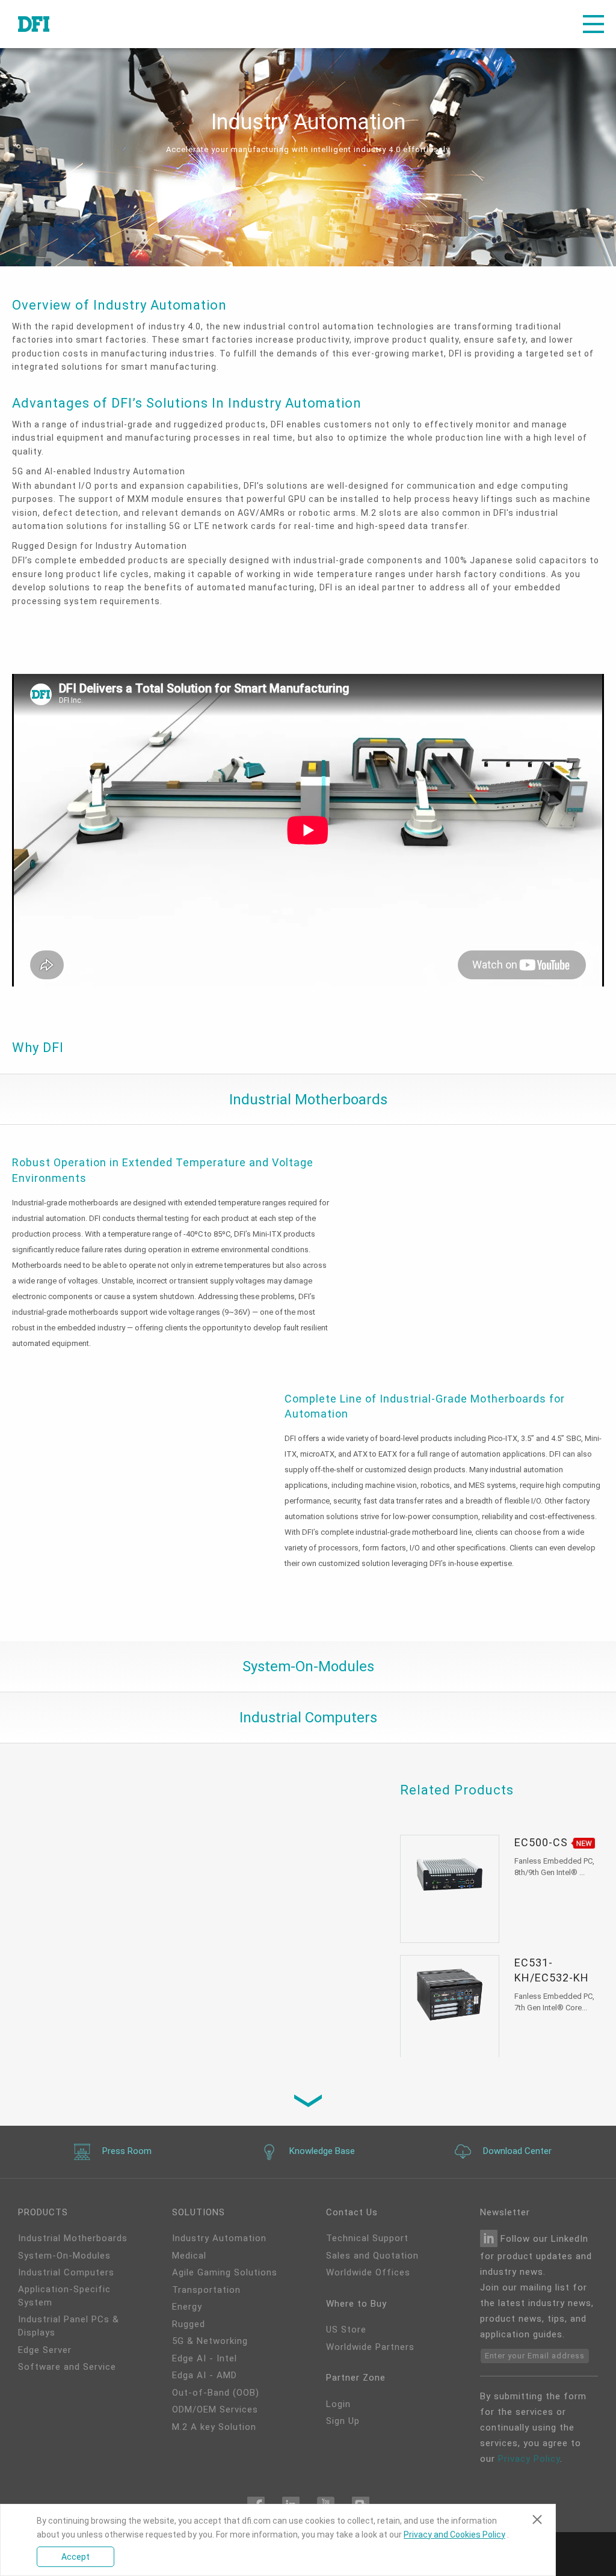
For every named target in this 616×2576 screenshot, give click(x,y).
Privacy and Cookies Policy (454, 2535)
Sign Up (343, 2421)
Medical (189, 2256)
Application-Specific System (64, 2296)
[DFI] (34, 24)
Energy (187, 2307)
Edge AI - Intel (205, 2358)
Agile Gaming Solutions (225, 2272)
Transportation (206, 2290)
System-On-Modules (64, 2256)
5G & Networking (210, 2341)
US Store (346, 2330)
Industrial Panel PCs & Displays (69, 2326)
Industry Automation (219, 2238)
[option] (308, 832)
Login (338, 2404)
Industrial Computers (66, 2272)
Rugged (189, 2324)
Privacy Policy (529, 2459)
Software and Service (67, 2367)
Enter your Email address (535, 2356)
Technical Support (367, 2238)
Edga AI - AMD (205, 2375)
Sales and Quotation (372, 2256)
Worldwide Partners (370, 2347)
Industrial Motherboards (73, 2238)
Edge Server (45, 2350)
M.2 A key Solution (214, 2427)
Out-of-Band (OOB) (216, 2393)
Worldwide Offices (368, 2272)
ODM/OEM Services (215, 2409)
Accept (75, 2557)
